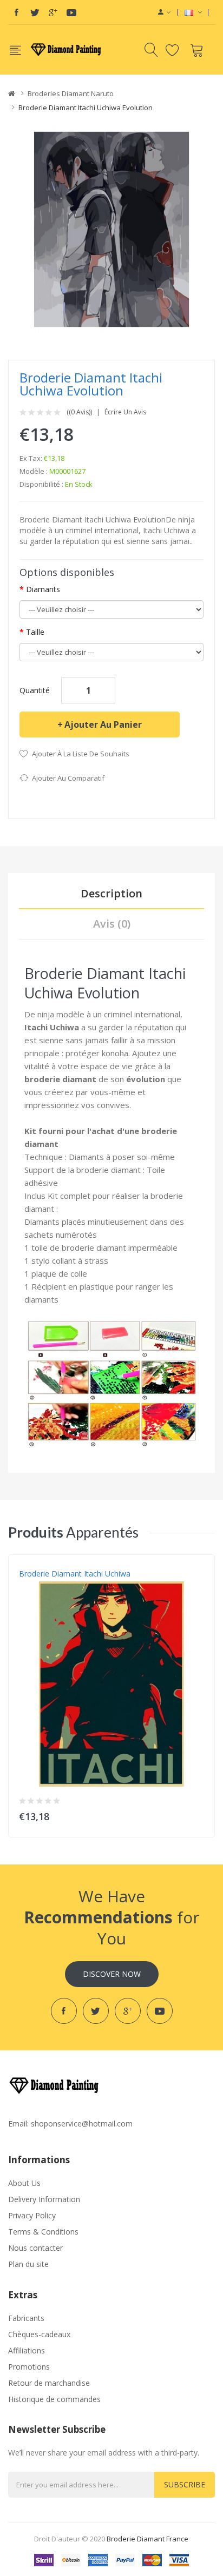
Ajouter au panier (103, 725)
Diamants (43, 589)
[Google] (53, 12)
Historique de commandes (54, 2399)
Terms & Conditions (43, 2232)
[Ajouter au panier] (199, 1814)
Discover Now (112, 1974)
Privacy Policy (32, 2215)
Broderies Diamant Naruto (71, 93)
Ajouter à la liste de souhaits (81, 754)
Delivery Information (44, 2199)
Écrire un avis (125, 412)
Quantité (35, 690)
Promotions (29, 2367)
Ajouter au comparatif (68, 778)
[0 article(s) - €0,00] (198, 50)
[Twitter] (35, 12)
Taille (35, 632)
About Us (24, 2183)
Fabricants (26, 2318)
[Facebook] (16, 12)
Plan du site (28, 2264)
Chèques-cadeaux (39, 2334)
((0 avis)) (79, 412)
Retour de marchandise (49, 2383)
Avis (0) (112, 924)
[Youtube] (71, 12)
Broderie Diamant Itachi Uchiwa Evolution (86, 108)
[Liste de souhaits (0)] (174, 50)
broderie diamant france (147, 2539)
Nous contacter (35, 2248)
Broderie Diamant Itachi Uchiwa (75, 1574)
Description (111, 893)
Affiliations (27, 2350)
